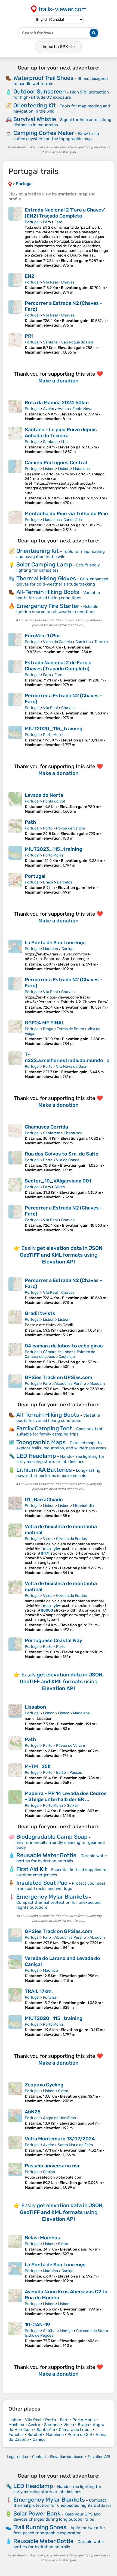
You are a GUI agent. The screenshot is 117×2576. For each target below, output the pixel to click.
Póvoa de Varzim (70, 828)
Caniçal (68, 949)
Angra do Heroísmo (59, 2118)
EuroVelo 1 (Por (43, 636)
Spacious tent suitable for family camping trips (59, 1432)
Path (30, 822)
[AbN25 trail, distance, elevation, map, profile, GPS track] (15, 2120)
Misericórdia (83, 1506)
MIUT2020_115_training (54, 729)
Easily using (62, 1255)
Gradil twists (40, 1313)
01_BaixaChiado (44, 1500)
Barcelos (64, 882)
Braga (48, 882)
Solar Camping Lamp (44, 564)
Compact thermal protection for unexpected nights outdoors (62, 2503)
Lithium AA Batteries (44, 1470)
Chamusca (73, 1133)
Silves (60, 1187)
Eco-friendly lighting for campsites (58, 568)
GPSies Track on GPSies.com (59, 1377)
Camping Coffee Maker (44, 133)
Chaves (68, 282)
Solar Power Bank (37, 2513)
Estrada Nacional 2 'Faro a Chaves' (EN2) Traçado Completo (65, 213)
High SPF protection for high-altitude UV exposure (61, 95)
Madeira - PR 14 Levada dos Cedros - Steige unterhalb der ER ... (66, 1796)
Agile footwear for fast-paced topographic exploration (59, 2530)
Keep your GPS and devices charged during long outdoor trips (57, 2517)
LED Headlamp (36, 1456)
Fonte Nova (82, 409)
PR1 (29, 336)
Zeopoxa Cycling (44, 2085)
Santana (50, 342)
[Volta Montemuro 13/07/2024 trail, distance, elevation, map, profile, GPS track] (15, 2147)
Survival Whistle (35, 119)
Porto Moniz (53, 735)
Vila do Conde (68, 1160)
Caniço (49, 2172)
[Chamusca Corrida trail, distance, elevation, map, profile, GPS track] (15, 1135)
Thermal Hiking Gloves (46, 578)
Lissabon (35, 1707)
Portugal (32, 222)
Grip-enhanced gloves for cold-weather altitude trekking (62, 582)
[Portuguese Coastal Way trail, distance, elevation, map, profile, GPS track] (15, 1648)
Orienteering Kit (35, 105)
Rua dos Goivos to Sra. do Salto (62, 1154)
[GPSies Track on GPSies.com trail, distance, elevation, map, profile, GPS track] (15, 1385)
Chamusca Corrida (46, 1127)
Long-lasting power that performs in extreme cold (58, 1473)
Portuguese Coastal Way (53, 1640)
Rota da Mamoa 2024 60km (57, 403)
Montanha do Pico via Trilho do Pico (66, 514)
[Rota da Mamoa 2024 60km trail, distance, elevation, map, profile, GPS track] (15, 410)
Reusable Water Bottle (46, 1855)
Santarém (52, 1133)
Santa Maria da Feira (75, 2145)
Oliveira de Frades (71, 1539)
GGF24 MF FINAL (44, 1023)
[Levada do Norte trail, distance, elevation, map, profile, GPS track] (15, 803)
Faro (47, 222)
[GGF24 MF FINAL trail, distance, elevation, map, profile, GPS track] (15, 1033)
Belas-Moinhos (42, 2238)
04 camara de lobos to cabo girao (64, 1346)
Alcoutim (97, 1384)
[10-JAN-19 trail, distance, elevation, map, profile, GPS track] (15, 2335)
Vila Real (50, 282)
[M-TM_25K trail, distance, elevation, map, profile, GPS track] (15, 1774)
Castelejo (67, 1357)
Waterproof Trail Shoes (43, 78)
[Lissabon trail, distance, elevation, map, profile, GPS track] (15, 1717)
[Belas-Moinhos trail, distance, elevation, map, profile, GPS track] (15, 2245)
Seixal (72, 1806)
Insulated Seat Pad (42, 1883)
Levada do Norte (44, 795)
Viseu (48, 1539)
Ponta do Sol (54, 801)
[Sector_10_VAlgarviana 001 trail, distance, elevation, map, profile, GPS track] (15, 1189)
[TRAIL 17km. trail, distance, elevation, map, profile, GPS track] (15, 1999)
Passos (76, 1773)
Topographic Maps (41, 1442)
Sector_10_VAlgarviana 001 (58, 1181)
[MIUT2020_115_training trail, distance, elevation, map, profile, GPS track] (15, 736)
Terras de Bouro (70, 1029)
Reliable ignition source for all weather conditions (57, 609)
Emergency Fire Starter (48, 606)
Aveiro (49, 409)
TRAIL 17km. (39, 1991)
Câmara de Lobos (58, 1352)
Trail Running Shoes (40, 2527)
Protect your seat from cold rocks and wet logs (61, 1886)
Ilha (64, 442)
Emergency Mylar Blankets (52, 1897)
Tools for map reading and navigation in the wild (61, 554)
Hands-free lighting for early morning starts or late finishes (60, 1459)
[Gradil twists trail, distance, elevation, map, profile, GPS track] (15, 1324)
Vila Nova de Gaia (71, 1067)
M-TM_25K (38, 1766)
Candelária (73, 520)
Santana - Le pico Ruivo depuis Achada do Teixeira (61, 433)
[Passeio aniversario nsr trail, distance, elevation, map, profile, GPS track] (15, 2176)
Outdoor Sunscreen (40, 91)
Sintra (63, 2091)
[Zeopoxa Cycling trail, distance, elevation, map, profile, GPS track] (15, 2093)
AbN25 (33, 2112)
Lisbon (49, 469)
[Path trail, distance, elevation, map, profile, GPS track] (15, 830)
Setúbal (50, 2331)
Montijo (66, 2331)
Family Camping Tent (44, 1428)
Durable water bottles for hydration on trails (62, 1858)
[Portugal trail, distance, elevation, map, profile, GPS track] (15, 884)
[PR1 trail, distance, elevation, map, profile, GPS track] (15, 344)
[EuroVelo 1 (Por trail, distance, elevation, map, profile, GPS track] (15, 643)
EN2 (30, 276)
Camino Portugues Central (56, 463)
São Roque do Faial (78, 342)
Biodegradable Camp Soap (52, 1837)
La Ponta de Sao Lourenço (55, 943)
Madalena (81, 469)
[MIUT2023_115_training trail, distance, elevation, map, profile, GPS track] (15, 857)
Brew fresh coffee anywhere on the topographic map (56, 136)
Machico (50, 949)
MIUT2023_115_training (53, 849)
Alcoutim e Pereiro (70, 1384)
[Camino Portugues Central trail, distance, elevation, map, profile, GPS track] (15, 482)
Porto (48, 828)
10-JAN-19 (37, 2325)
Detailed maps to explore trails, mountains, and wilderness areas (61, 1445)
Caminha (83, 642)
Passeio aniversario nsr (52, 2166)
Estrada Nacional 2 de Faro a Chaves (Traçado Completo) (58, 666)
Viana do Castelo (57, 642)
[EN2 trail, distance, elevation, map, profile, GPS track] (15, 284)
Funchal (50, 1997)
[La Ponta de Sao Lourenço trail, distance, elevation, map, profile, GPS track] (15, 955)
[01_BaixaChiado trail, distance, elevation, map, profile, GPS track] (15, 1507)
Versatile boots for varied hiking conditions (58, 595)
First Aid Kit (32, 1869)
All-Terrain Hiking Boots (48, 592)
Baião (61, 1773)
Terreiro (101, 642)
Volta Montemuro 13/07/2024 (60, 2139)
